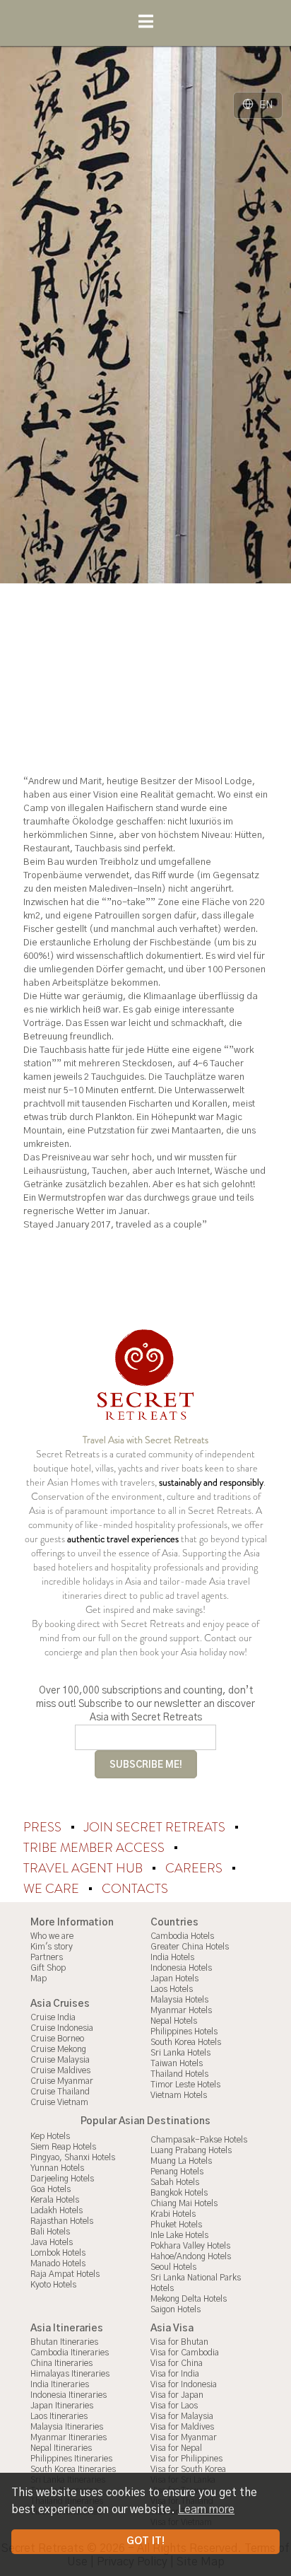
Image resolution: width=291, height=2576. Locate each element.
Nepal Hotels (174, 2021)
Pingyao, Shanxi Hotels (73, 2157)
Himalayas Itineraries (70, 2374)
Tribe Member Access (95, 1848)
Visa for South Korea (188, 2469)
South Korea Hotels (186, 2042)
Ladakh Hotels (57, 2210)
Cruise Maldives (60, 2070)
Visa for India (175, 2374)
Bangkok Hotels (179, 2193)
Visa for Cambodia (185, 2353)
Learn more (206, 2510)
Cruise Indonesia (62, 2028)
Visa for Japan (177, 2395)
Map (38, 1978)
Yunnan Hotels (57, 2168)
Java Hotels (52, 2242)
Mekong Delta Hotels (189, 2299)
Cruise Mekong (58, 2049)
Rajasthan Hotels (62, 2221)
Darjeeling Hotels (62, 2179)
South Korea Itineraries (73, 2469)
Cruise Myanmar (62, 2081)
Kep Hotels (50, 2136)
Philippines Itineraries (71, 2459)
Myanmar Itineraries (69, 2437)
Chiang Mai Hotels (184, 2203)
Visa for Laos (174, 2406)
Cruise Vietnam (59, 2102)
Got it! (145, 2541)
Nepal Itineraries (61, 2448)
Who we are (52, 1936)
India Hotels (172, 1957)
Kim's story (52, 1947)
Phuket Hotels (176, 2225)
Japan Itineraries (62, 2406)
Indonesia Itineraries (69, 2395)
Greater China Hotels (190, 1947)
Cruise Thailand (60, 2092)
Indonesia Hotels (181, 1968)
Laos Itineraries (59, 2416)
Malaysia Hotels (179, 2000)
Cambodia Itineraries (70, 2353)
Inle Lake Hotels (179, 2235)
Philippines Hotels (184, 2032)
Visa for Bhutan (179, 2342)
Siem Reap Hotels (63, 2147)
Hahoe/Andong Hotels (191, 2256)
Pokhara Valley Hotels (190, 2246)
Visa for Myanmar (184, 2437)
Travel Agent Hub (84, 1868)
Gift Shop (48, 1968)
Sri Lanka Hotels (180, 2053)
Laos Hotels (172, 1989)
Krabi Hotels (173, 2214)
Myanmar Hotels (181, 2010)
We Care (53, 1889)
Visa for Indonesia (184, 2384)
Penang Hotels (177, 2172)
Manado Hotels (58, 2263)
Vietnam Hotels (179, 2095)
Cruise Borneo (57, 2039)
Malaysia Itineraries (67, 2427)
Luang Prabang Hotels (191, 2150)
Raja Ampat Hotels (65, 2274)
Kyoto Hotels (53, 2285)
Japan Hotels (174, 1978)
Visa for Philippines (186, 2459)
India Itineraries (60, 2384)
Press (44, 1827)
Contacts (135, 1889)
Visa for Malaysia (182, 2416)
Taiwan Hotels (177, 2063)
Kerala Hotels (55, 2200)
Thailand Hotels (179, 2074)
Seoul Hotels (173, 2267)
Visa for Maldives (182, 2427)
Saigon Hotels (176, 2309)
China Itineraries (61, 2363)
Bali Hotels (50, 2232)
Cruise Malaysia (60, 2060)
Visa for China (177, 2363)
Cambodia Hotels (182, 1936)
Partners (47, 1957)
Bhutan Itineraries (64, 2342)
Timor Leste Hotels (185, 2085)
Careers (195, 1868)
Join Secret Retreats (156, 1827)
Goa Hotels (51, 2189)
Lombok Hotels (58, 2253)
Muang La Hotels (181, 2161)
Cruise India (53, 2017)
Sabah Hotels (175, 2182)
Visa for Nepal (176, 2448)
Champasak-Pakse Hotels (199, 2140)
